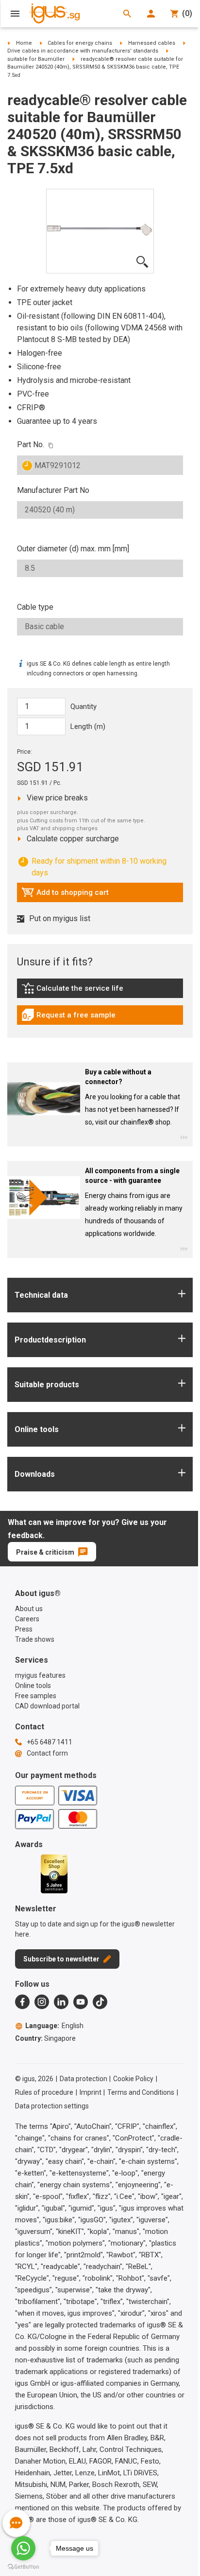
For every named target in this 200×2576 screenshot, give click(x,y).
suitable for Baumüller (36, 59)
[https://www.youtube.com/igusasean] (81, 2002)
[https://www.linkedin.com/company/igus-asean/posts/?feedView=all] (61, 2002)
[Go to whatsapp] (23, 2548)
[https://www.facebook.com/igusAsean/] (22, 2002)
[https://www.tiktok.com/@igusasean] (100, 2002)
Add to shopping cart (65, 895)
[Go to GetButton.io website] (23, 2567)
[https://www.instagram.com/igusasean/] (42, 2002)
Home (24, 43)
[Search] (127, 14)
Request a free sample (68, 1017)
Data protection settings (52, 2106)
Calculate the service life (75, 991)
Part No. (31, 444)
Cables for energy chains (80, 43)
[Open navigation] (15, 14)
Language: (54, 2026)
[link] (100, 991)
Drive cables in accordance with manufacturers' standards (83, 51)
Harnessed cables (152, 43)
